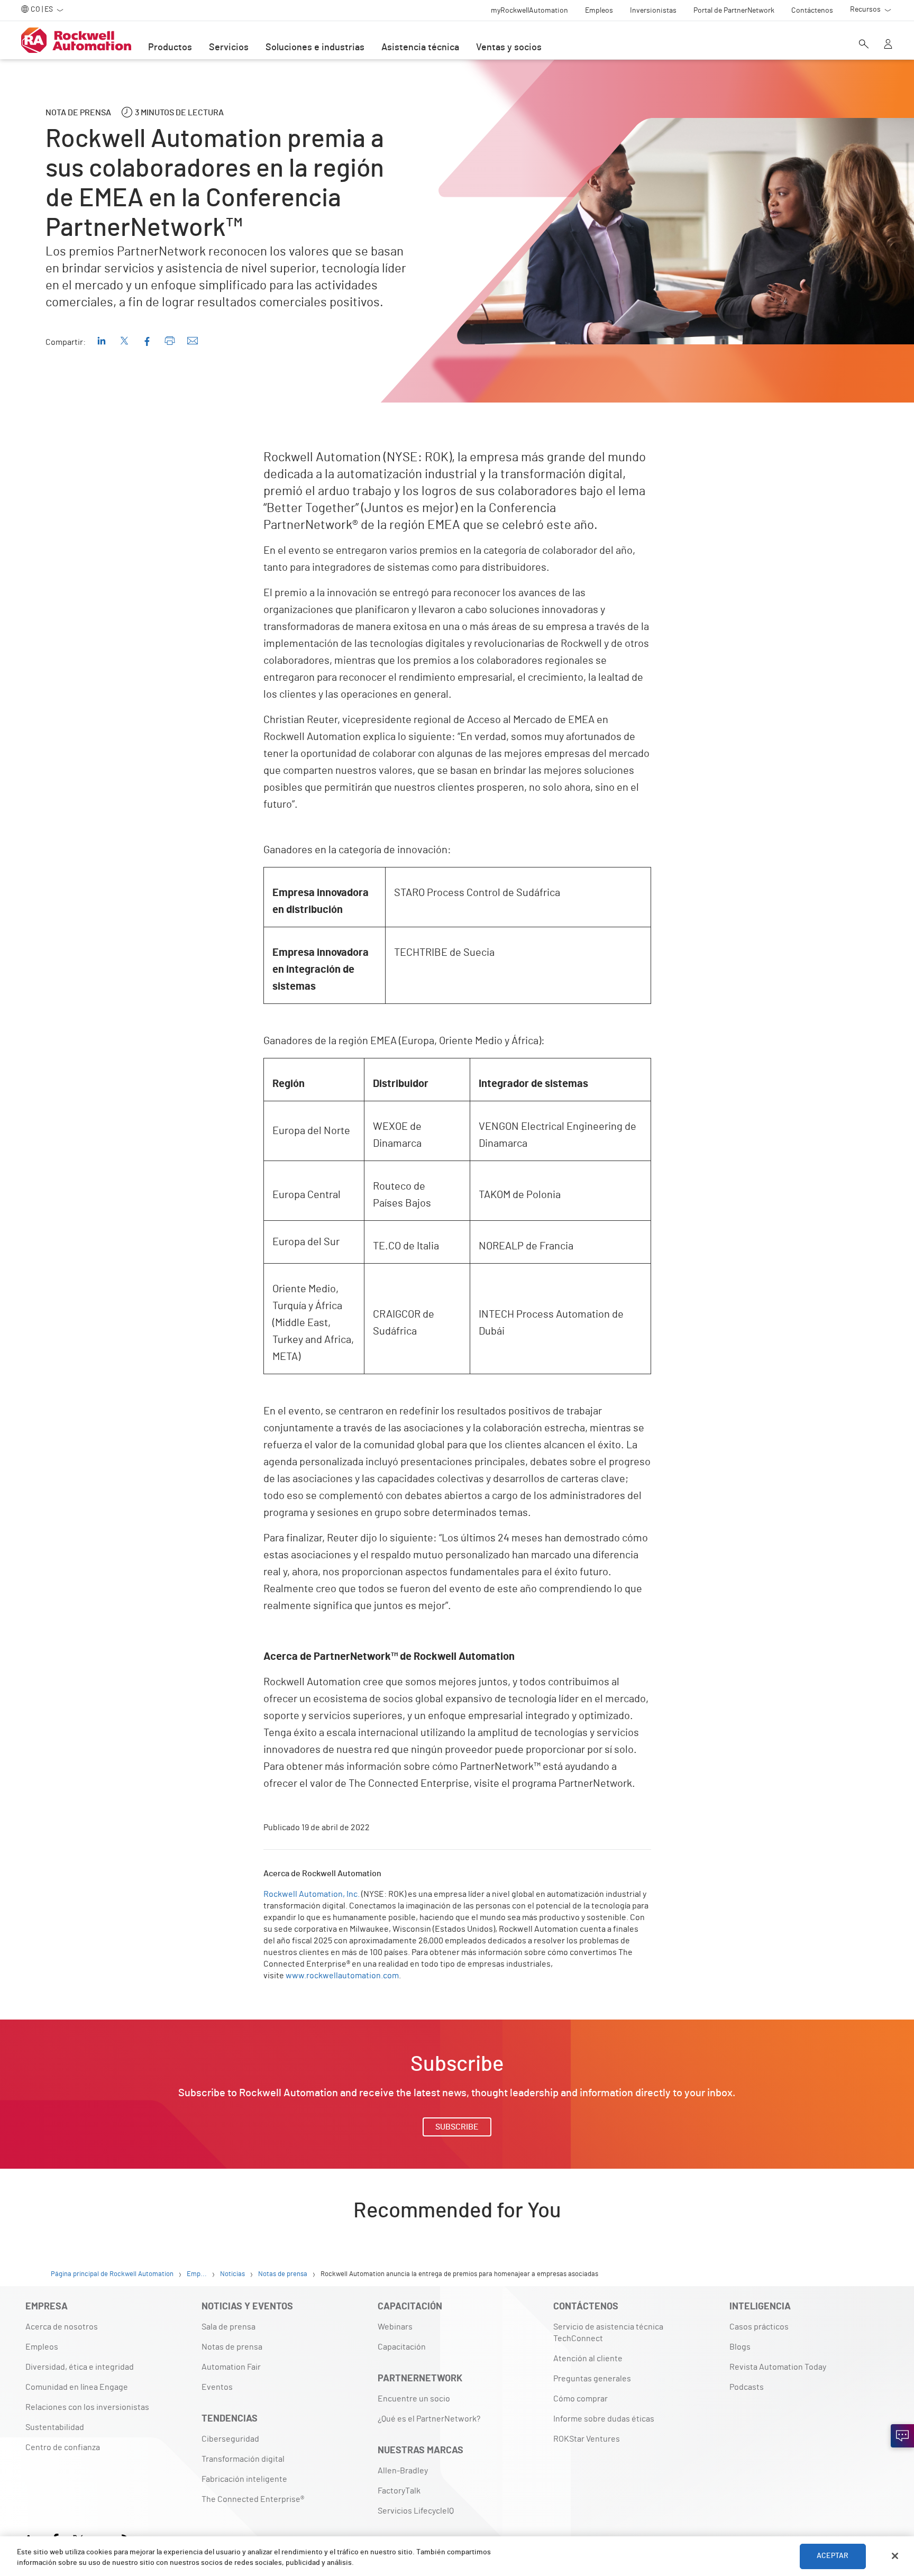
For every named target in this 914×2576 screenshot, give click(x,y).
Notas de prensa (232, 2347)
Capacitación (402, 2347)
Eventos (217, 2387)
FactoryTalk (399, 2491)
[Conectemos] (902, 2436)
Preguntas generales (592, 2379)
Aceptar (833, 2556)
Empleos (42, 2347)
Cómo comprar (581, 2399)
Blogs (740, 2347)
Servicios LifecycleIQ (416, 2511)
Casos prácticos (759, 2327)
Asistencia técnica (420, 48)
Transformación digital (243, 2459)
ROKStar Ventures (587, 2439)
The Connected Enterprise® (253, 2499)
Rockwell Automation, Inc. (312, 1894)
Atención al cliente (588, 2359)
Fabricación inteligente (244, 2479)
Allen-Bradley (403, 2471)
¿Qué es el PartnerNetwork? (429, 2419)
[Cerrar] (895, 2556)
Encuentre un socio (414, 2399)
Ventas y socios (509, 48)
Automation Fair (231, 2367)
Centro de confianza (63, 2447)
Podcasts (747, 2387)
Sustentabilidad (55, 2427)
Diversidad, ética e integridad (80, 2367)
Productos (170, 48)
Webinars (395, 2327)
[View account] (888, 45)
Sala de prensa (229, 2327)
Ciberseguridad (230, 2439)
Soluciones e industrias (315, 48)
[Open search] (864, 45)
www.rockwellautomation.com (342, 1976)
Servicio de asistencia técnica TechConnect (608, 2333)
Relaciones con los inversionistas (87, 2407)
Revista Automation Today (778, 2367)
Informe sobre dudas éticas (604, 2419)
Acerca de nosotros (62, 2327)
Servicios (229, 48)
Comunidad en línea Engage (77, 2387)
